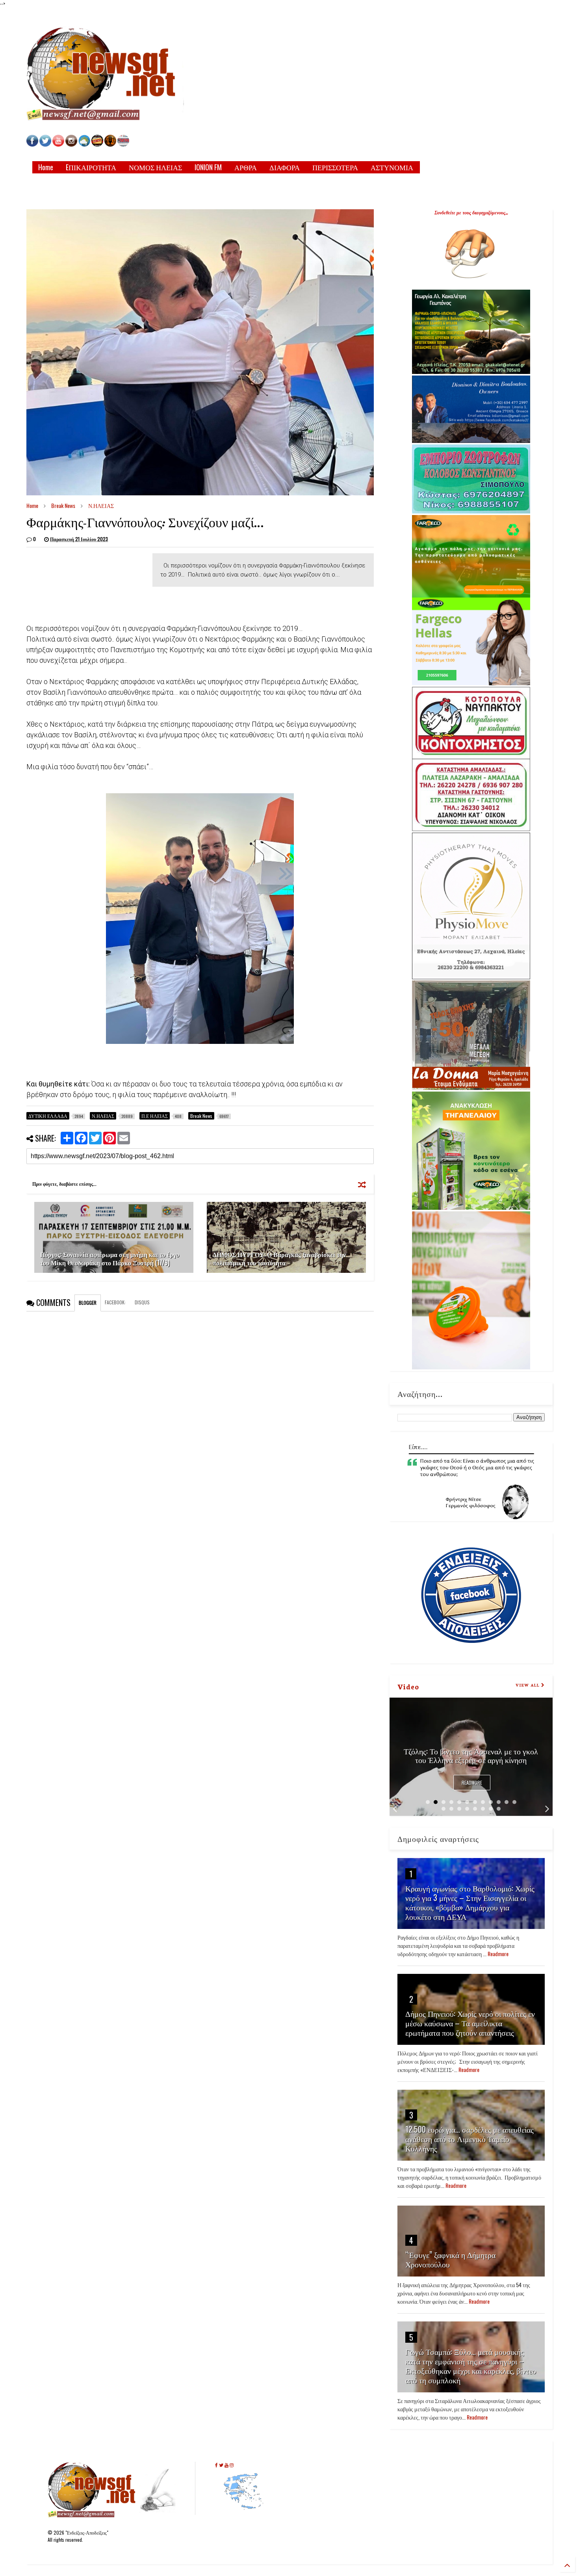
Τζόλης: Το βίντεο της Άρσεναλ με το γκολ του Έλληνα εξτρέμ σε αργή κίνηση (471, 1755)
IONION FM (208, 167)
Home (46, 167)
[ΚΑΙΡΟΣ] (84, 144)
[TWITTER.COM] (45, 144)
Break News (63, 505)
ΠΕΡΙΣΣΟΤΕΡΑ (335, 167)
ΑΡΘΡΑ (246, 167)
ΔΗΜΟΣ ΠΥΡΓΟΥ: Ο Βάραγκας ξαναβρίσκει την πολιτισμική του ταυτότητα (279, 1258)
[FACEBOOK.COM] (32, 144)
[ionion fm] (110, 144)
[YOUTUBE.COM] (59, 144)
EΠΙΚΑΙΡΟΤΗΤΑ (91, 167)
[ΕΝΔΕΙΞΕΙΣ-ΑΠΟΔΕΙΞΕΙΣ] (97, 144)
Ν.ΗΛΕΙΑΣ (101, 505)
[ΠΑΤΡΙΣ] (123, 144)
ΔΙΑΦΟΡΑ (285, 167)
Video (408, 1686)
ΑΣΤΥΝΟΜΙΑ (392, 167)
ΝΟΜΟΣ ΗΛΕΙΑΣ (155, 167)
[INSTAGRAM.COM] (71, 144)
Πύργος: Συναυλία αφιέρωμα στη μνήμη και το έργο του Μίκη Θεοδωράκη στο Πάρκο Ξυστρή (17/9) (110, 1258)
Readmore (472, 1783)
